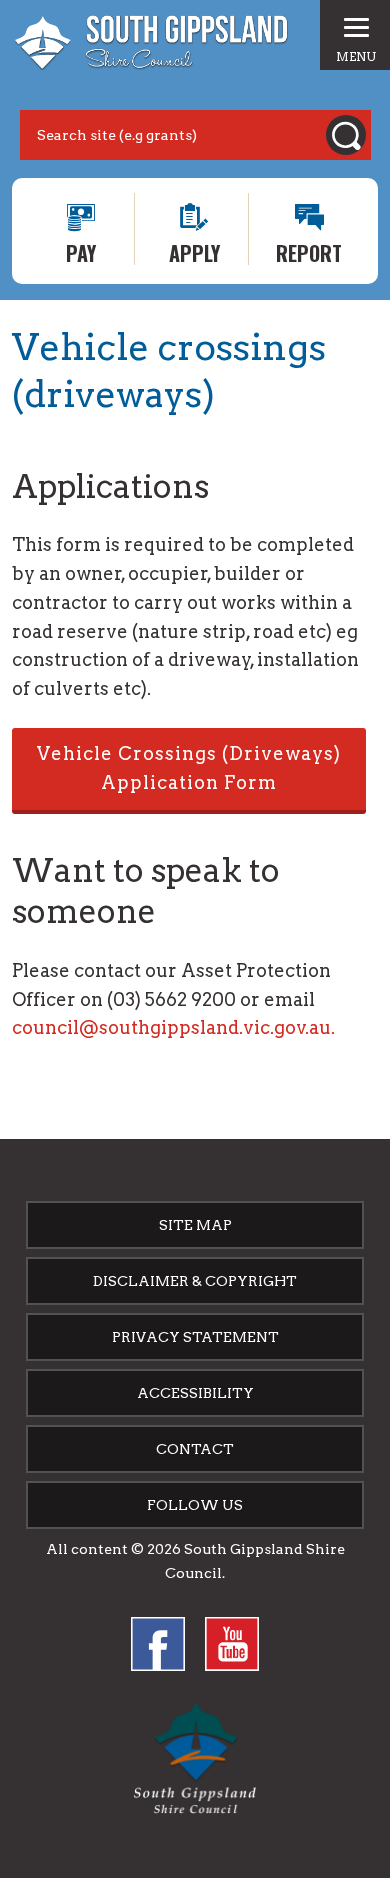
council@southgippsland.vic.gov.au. (173, 1027)
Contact (195, 1449)
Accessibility (195, 1393)
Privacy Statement (195, 1337)
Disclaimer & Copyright (195, 1281)
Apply (194, 251)
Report (309, 251)
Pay (81, 251)
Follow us (195, 1505)
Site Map (195, 1225)
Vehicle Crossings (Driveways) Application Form (189, 768)
